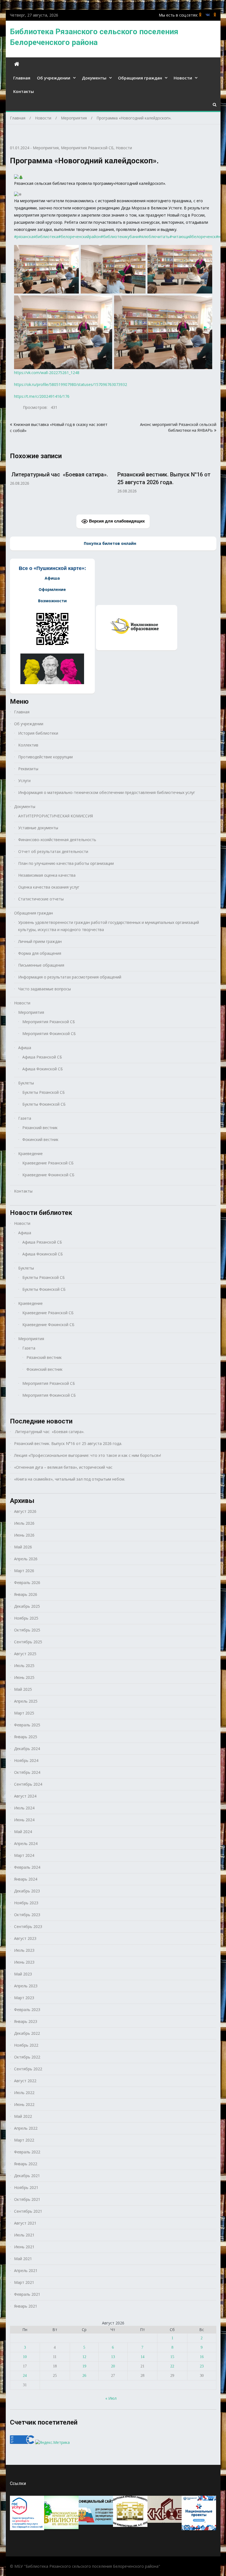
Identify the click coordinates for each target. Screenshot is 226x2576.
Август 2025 (25, 1654)
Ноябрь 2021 (26, 2187)
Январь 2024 (26, 1879)
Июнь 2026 (24, 1535)
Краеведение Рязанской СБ (48, 1163)
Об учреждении (54, 78)
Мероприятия (46, 148)
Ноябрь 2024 (26, 1760)
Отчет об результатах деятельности (53, 851)
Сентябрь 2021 (28, 2211)
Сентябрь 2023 (28, 1926)
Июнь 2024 (24, 1820)
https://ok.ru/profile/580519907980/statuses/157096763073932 (71, 384)
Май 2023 (23, 1974)
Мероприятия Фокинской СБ (49, 1034)
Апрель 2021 (26, 2270)
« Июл (111, 2398)
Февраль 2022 (27, 2152)
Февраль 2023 (27, 2010)
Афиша (25, 1048)
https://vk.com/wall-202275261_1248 (47, 373)
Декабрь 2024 (27, 1749)
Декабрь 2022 (27, 2033)
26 (84, 2376)
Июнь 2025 (24, 1677)
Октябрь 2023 (27, 1915)
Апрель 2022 (26, 2128)
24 (25, 2376)
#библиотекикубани (120, 237)
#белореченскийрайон (79, 237)
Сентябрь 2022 (28, 2069)
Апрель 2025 (26, 1701)
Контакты (24, 91)
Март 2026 (24, 1571)
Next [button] (213, 486)
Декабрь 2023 (27, 1891)
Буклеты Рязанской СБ (44, 1092)
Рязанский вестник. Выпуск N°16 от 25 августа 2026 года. (68, 1443)
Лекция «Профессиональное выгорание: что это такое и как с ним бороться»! (167, 482)
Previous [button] (14, 486)
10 (25, 2357)
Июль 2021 (24, 2235)
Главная (22, 78)
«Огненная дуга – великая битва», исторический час (63, 1467)
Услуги (24, 781)
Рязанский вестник (40, 1128)
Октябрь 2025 (27, 1630)
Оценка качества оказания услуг (49, 887)
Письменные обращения (41, 965)
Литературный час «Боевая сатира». (49, 1432)
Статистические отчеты (41, 899)
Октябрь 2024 (27, 1772)
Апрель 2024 (26, 1843)
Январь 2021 (26, 2306)
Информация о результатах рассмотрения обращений (70, 977)
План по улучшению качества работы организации (66, 863)
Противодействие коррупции (45, 757)
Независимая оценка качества (47, 875)
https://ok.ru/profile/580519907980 (200, 15)
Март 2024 (24, 1855)
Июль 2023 (24, 1950)
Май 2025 (23, 1689)
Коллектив (28, 745)
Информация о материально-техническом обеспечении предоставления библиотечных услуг (107, 792)
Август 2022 (25, 2081)
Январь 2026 (26, 1594)
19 (84, 2366)
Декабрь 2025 (27, 1606)
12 (84, 2357)
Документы (94, 78)
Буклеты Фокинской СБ (44, 1104)
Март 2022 (24, 2140)
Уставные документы (38, 828)
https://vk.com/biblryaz (208, 15)
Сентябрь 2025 (28, 1642)
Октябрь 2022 (27, 2057)
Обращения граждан (140, 78)
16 (202, 2357)
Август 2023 (25, 1938)
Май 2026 (23, 1547)
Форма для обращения (40, 953)
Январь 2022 (26, 2164)
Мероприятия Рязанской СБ (87, 148)
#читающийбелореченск (193, 237)
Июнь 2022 (24, 2104)
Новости (183, 78)
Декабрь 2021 (27, 2176)
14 (142, 2357)
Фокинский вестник (40, 1139)
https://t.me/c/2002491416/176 (42, 396)
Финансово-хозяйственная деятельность (57, 840)
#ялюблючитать (154, 237)
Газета (25, 1118)
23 (202, 2366)
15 (172, 2357)
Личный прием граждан (40, 941)
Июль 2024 (24, 1808)
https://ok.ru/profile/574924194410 (215, 15)
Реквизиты (28, 769)
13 (113, 2357)
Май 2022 (23, 2116)
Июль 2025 (24, 1666)
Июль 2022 (24, 2093)
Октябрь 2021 (27, 2199)
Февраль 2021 (27, 2294)
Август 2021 (25, 2223)
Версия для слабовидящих (116, 521)
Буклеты (26, 1083)
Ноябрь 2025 (26, 1618)
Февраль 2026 (27, 1582)
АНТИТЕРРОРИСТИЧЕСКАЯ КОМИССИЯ (56, 816)
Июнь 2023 (24, 1962)
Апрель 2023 (26, 1986)
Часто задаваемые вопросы (45, 989)
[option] (60, 479)
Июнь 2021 (24, 2247)
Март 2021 (24, 2282)
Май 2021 (23, 2259)
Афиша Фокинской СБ (43, 1069)
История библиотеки (38, 733)
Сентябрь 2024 (28, 1784)
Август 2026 (25, 1511)
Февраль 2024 (27, 1867)
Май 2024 (23, 1832)
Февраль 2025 (27, 1725)
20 (113, 2366)
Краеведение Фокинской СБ (48, 1175)
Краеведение (30, 1154)
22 (172, 2366)
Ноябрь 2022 (26, 2045)
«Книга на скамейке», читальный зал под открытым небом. (70, 1479)
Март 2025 (24, 1713)
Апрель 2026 (26, 1559)
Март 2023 (24, 1998)
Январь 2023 (26, 2021)
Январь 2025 (26, 1737)
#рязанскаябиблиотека (36, 237)
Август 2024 (25, 1796)
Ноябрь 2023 (26, 1903)
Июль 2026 (24, 1523)
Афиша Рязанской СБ (42, 1057)
